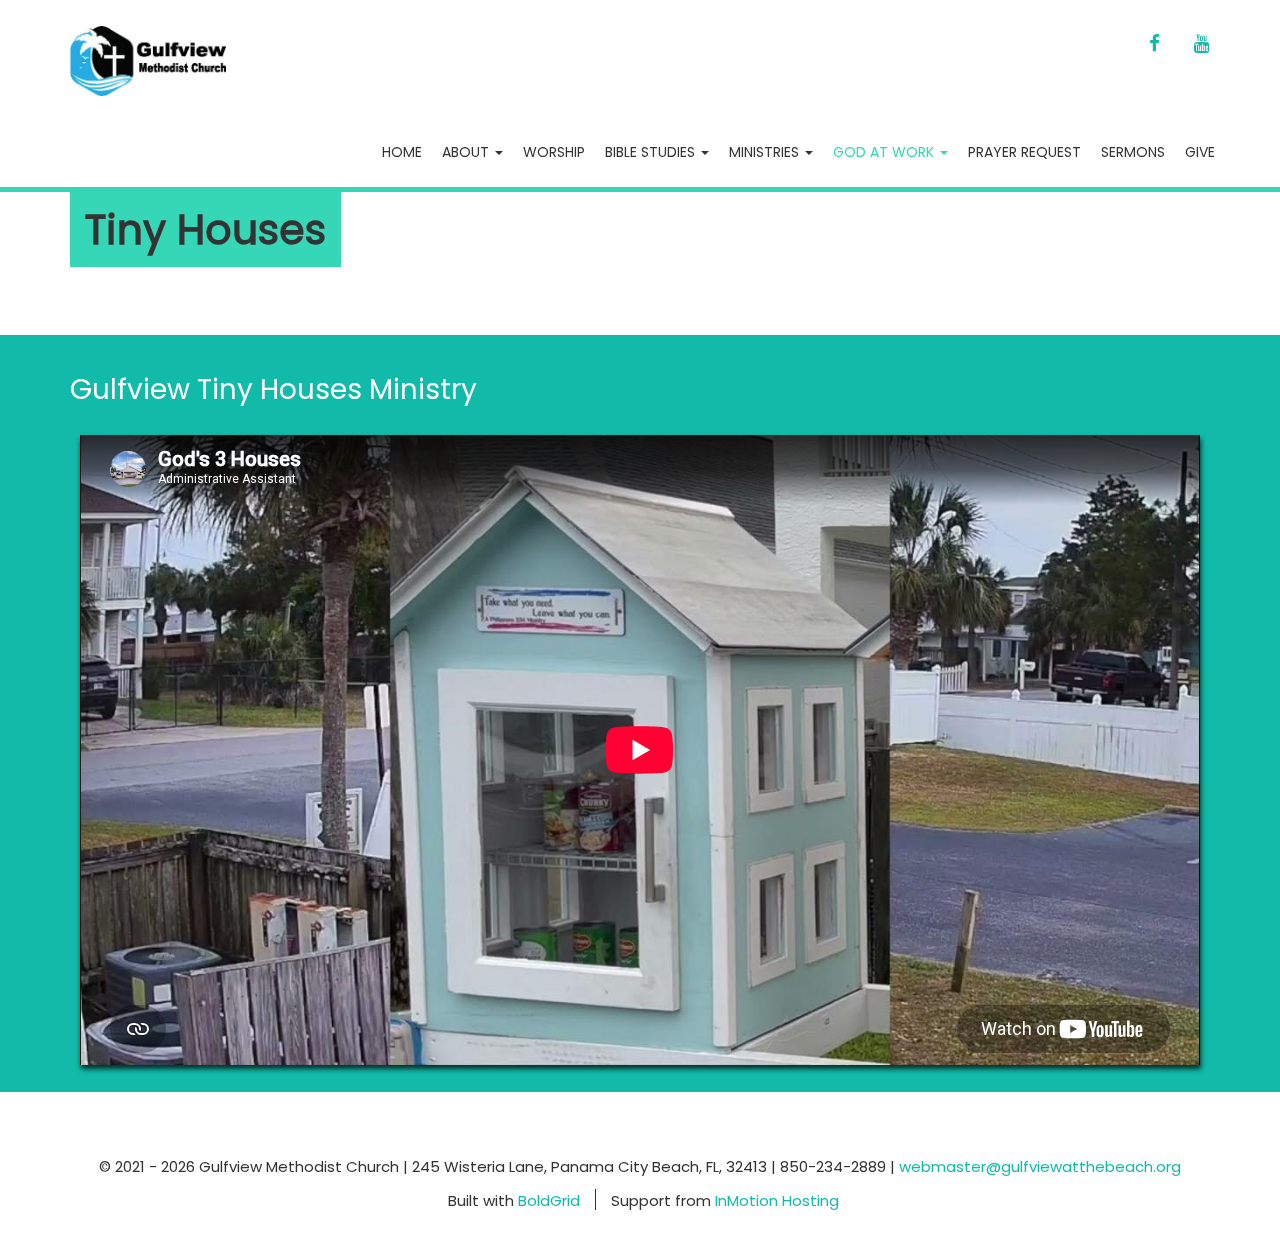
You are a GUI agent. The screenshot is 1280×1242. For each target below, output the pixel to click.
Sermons (1133, 152)
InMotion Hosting (777, 1199)
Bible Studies (652, 152)
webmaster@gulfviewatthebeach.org (1040, 1166)
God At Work (885, 152)
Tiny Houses (205, 229)
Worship (554, 152)
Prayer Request (1024, 152)
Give (1200, 152)
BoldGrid (549, 1199)
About (467, 152)
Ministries (766, 152)
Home (402, 152)
